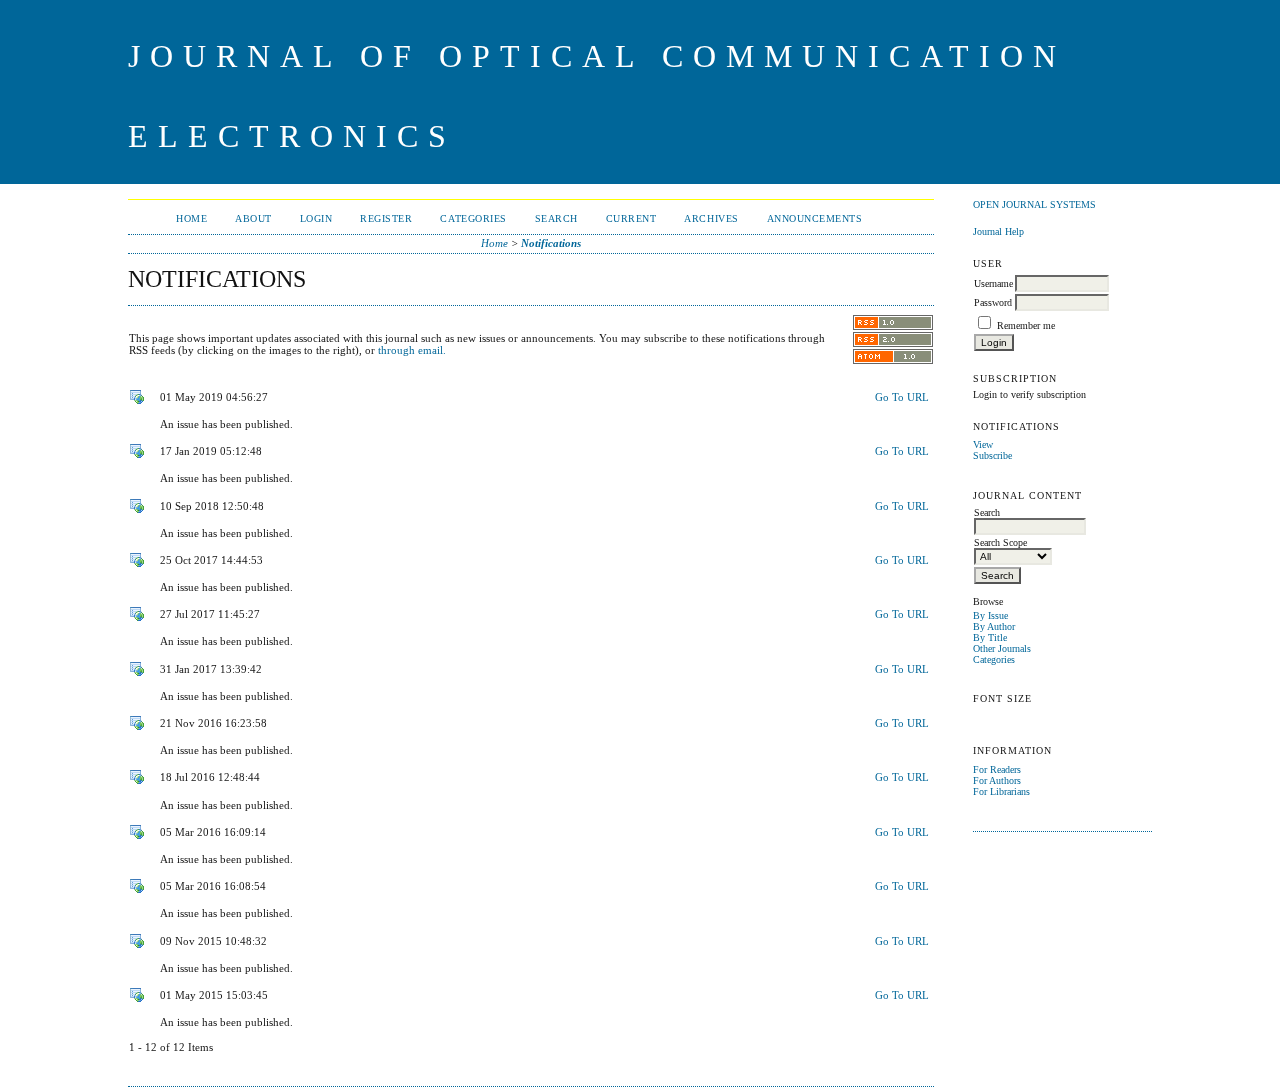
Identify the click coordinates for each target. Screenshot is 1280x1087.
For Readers (997, 769)
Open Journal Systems (1034, 204)
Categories (994, 659)
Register (386, 218)
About (253, 218)
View (983, 444)
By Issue (990, 615)
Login (316, 218)
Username (993, 283)
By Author (994, 626)
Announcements (815, 218)
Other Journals (1002, 648)
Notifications (551, 243)
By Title (990, 637)
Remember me (1026, 325)
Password (993, 302)
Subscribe (992, 455)
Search (556, 218)
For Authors (997, 780)
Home (191, 218)
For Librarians (1001, 791)
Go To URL (902, 397)
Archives (711, 218)
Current (631, 218)
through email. (412, 350)
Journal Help (998, 231)
